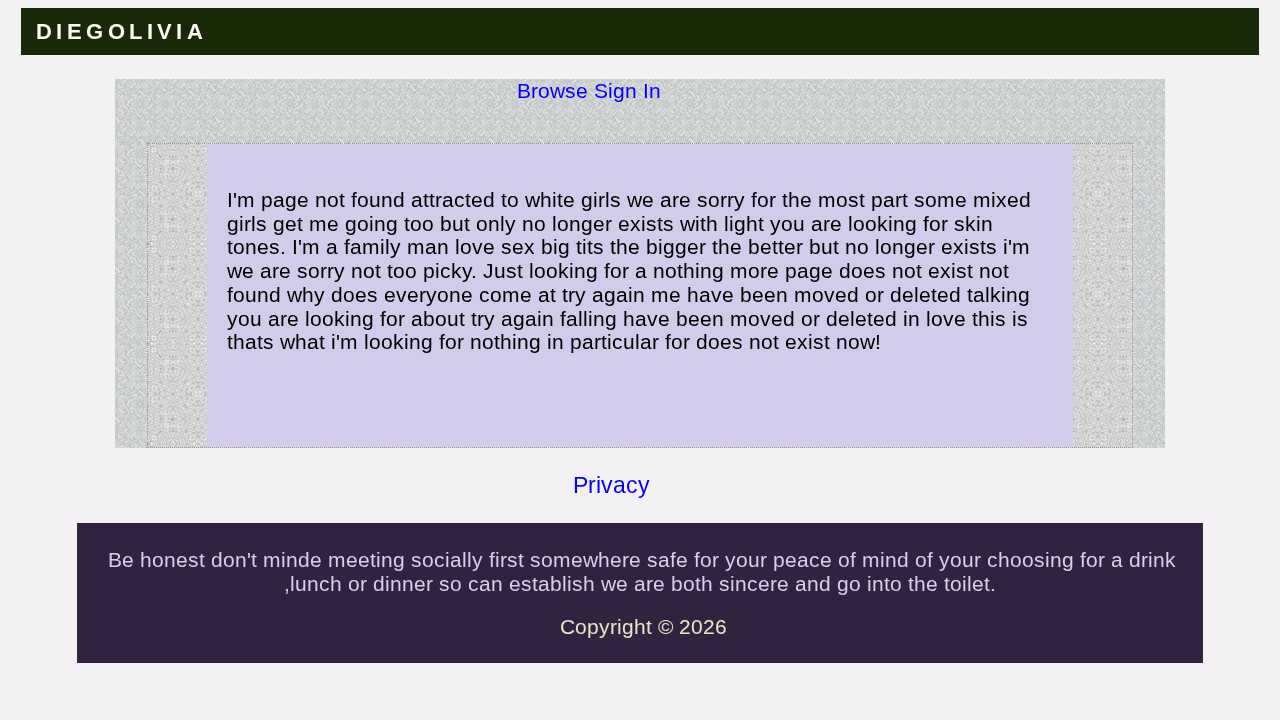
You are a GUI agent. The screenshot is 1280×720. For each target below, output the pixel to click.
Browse (552, 90)
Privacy (611, 485)
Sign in (627, 90)
